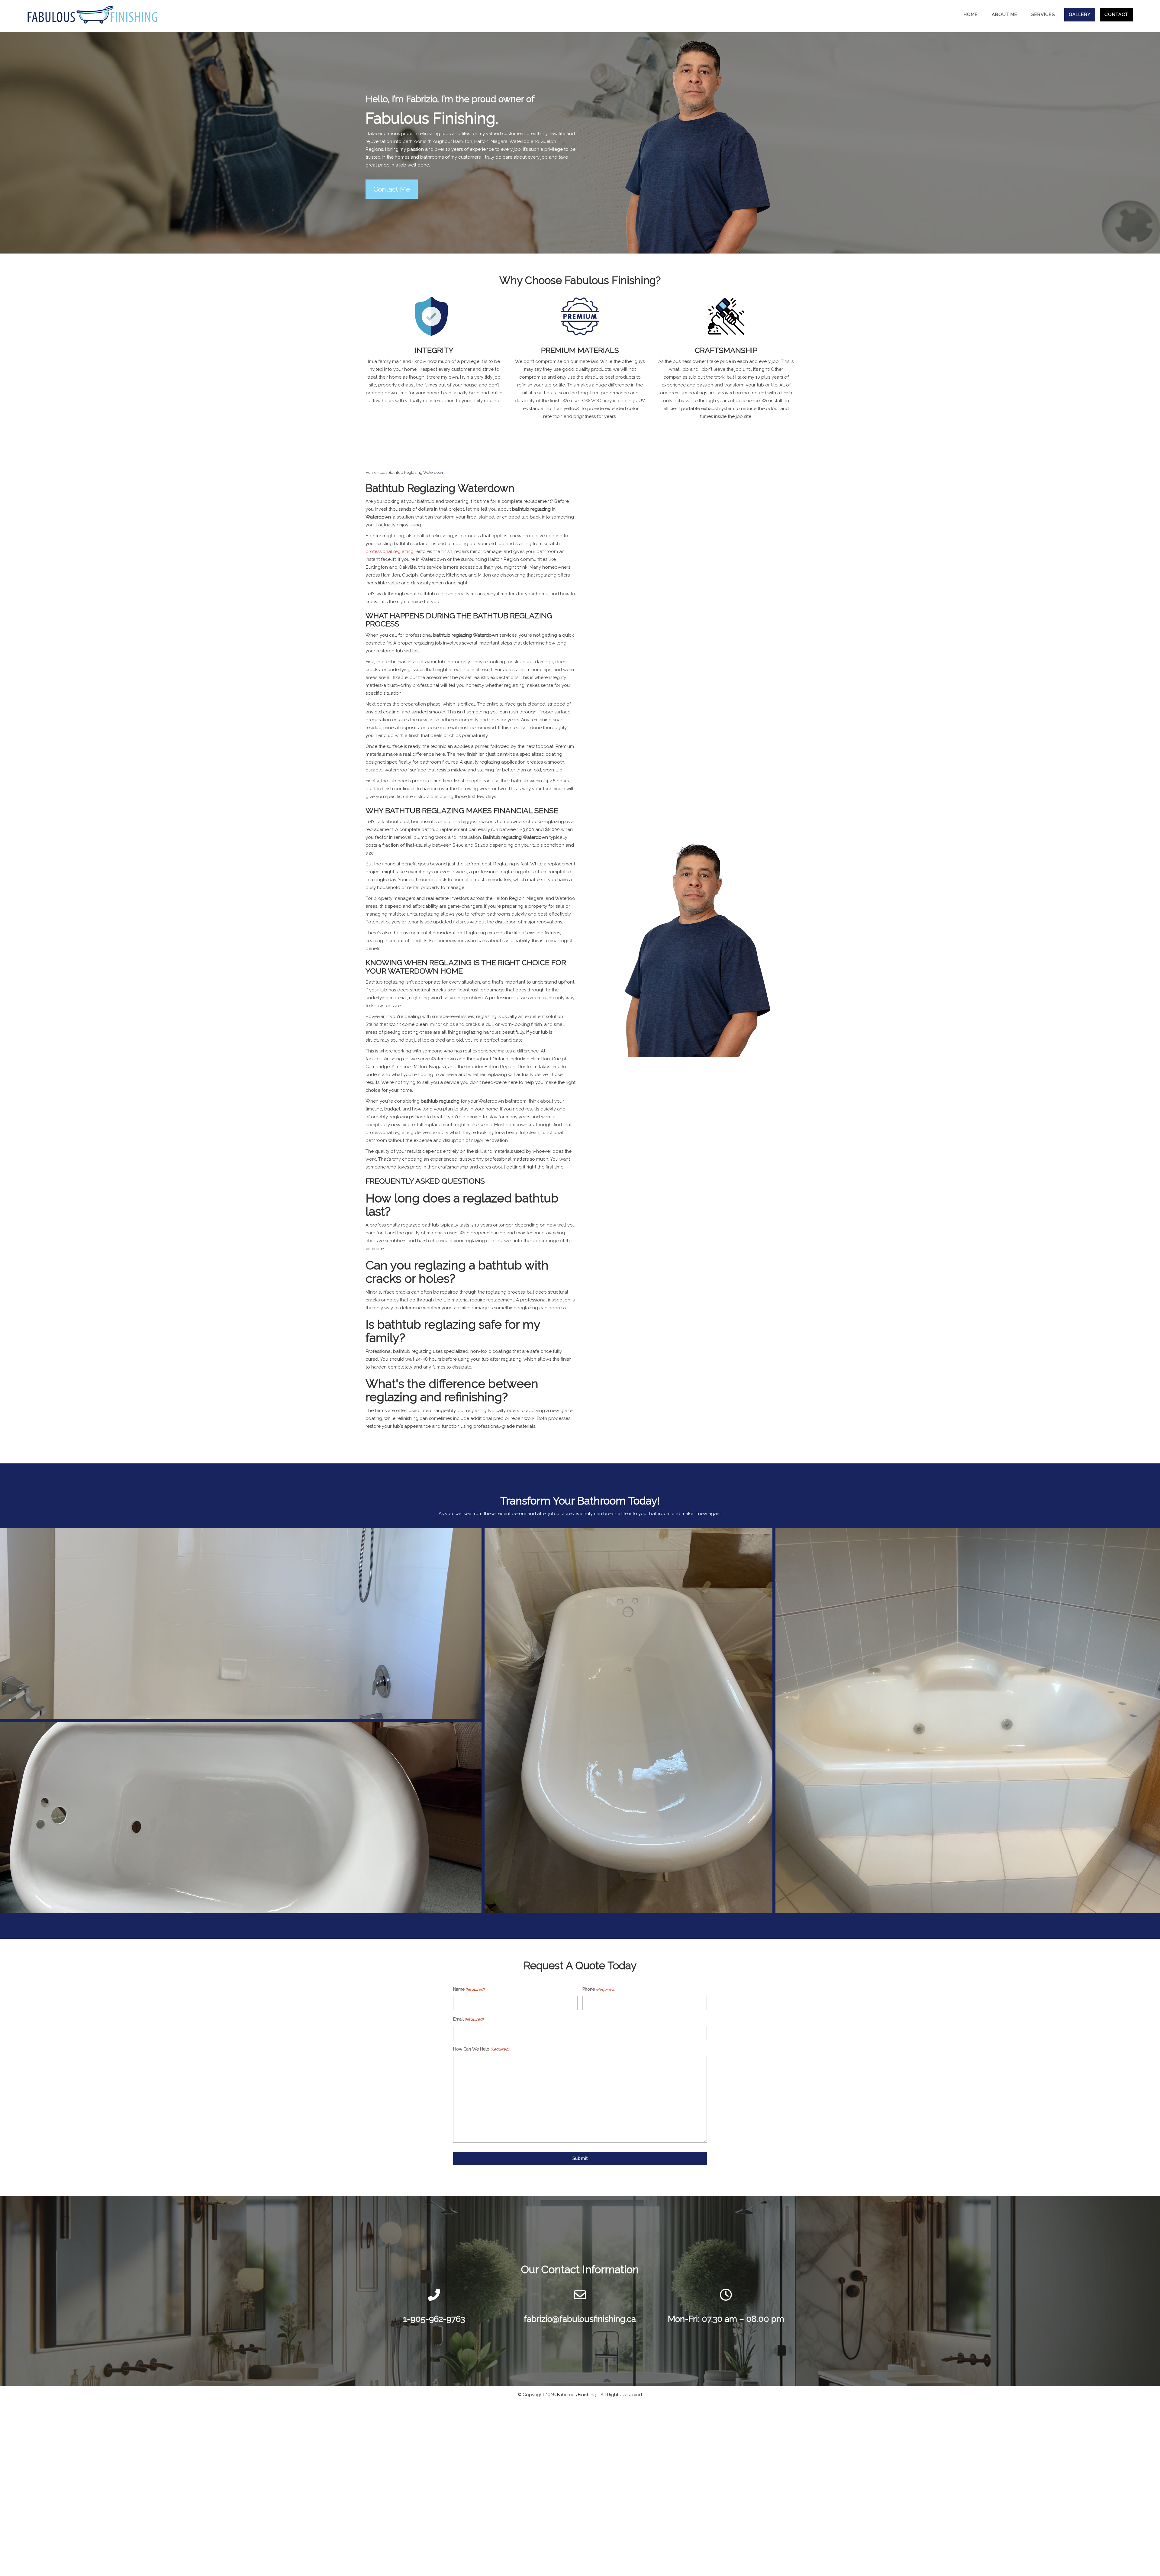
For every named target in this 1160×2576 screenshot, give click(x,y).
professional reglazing (390, 551)
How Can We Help (481, 2049)
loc (382, 472)
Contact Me (392, 189)
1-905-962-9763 (434, 2319)
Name (469, 1989)
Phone (598, 1989)
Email (468, 2019)
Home (371, 472)
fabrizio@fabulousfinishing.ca (580, 2319)
